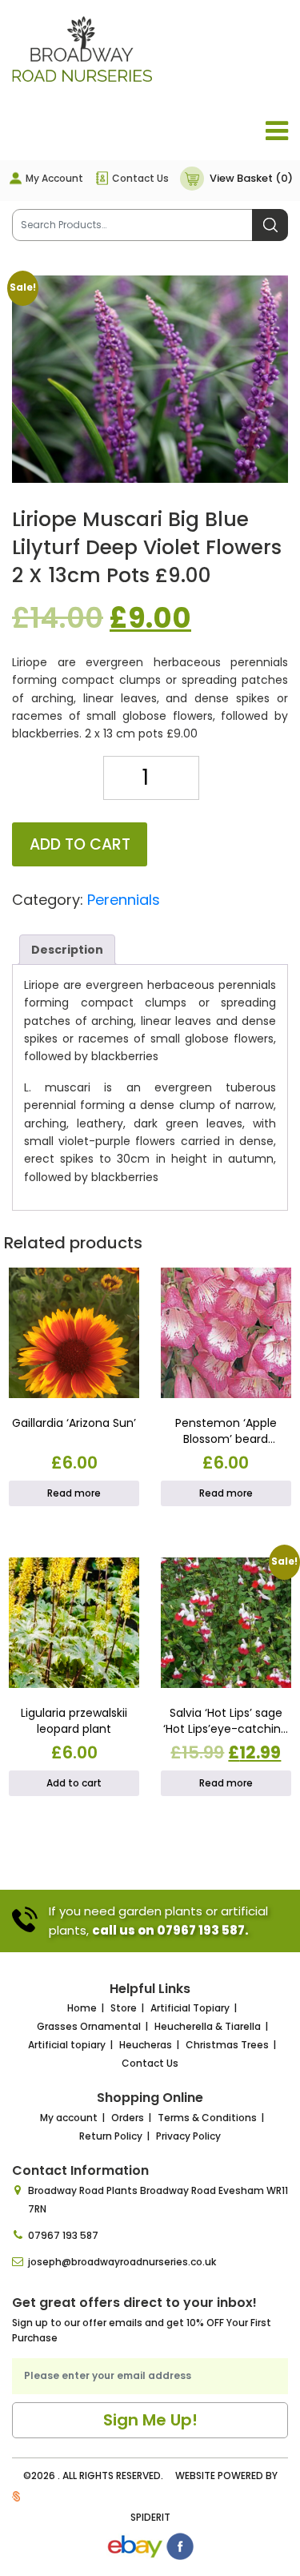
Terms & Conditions (207, 2118)
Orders (128, 2118)
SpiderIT (150, 2517)
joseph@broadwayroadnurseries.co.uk (122, 2262)
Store (124, 2008)
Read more (74, 1493)
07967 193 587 (63, 2235)
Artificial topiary (67, 2045)
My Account (54, 178)
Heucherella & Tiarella (208, 2026)
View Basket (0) (251, 178)
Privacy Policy (188, 2136)
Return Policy (111, 2136)
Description (67, 950)
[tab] (67, 950)
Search (270, 225)
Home (82, 2008)
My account (69, 2118)
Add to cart (80, 844)
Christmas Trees (227, 2045)
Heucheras (146, 2045)
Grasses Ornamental (89, 2026)
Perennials (124, 900)
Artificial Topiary (190, 2008)
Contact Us (140, 178)
